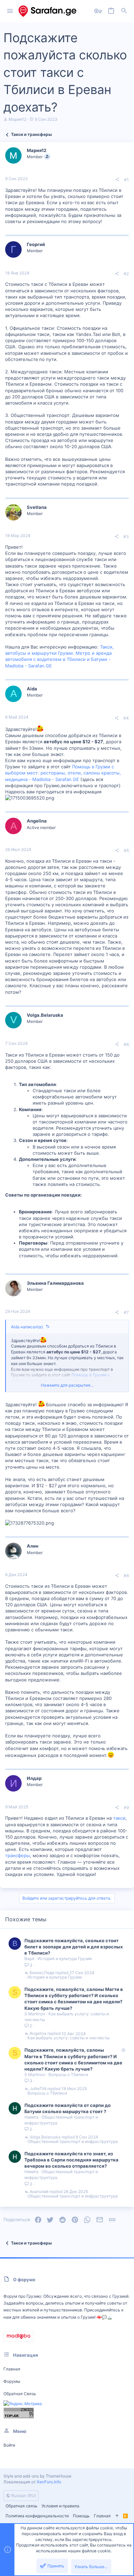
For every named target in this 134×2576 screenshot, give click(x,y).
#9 (126, 1808)
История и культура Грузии (65, 1959)
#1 (126, 180)
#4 (126, 718)
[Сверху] (117, 2516)
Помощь (81, 2516)
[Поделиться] (117, 180)
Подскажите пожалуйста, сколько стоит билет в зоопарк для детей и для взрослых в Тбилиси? (74, 1947)
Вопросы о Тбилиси (68, 2074)
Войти (9, 2445)
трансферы (18, 1855)
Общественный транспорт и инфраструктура (73, 2142)
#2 (126, 274)
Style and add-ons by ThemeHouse (37, 2476)
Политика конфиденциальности (37, 2516)
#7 (126, 1312)
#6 (126, 1044)
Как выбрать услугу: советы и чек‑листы (69, 2038)
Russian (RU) (23, 2496)
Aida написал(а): (27, 1327)
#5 (126, 850)
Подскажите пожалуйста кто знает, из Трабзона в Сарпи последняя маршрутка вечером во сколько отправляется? (71, 2160)
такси (119, 1818)
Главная (12, 2369)
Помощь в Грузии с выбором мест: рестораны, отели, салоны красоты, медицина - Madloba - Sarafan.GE (63, 773)
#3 (126, 537)
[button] (10, 11)
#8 (126, 1576)
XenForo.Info (49, 2482)
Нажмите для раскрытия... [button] (67, 1385)
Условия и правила (60, 2506)
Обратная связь (20, 2394)
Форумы (12, 2381)
